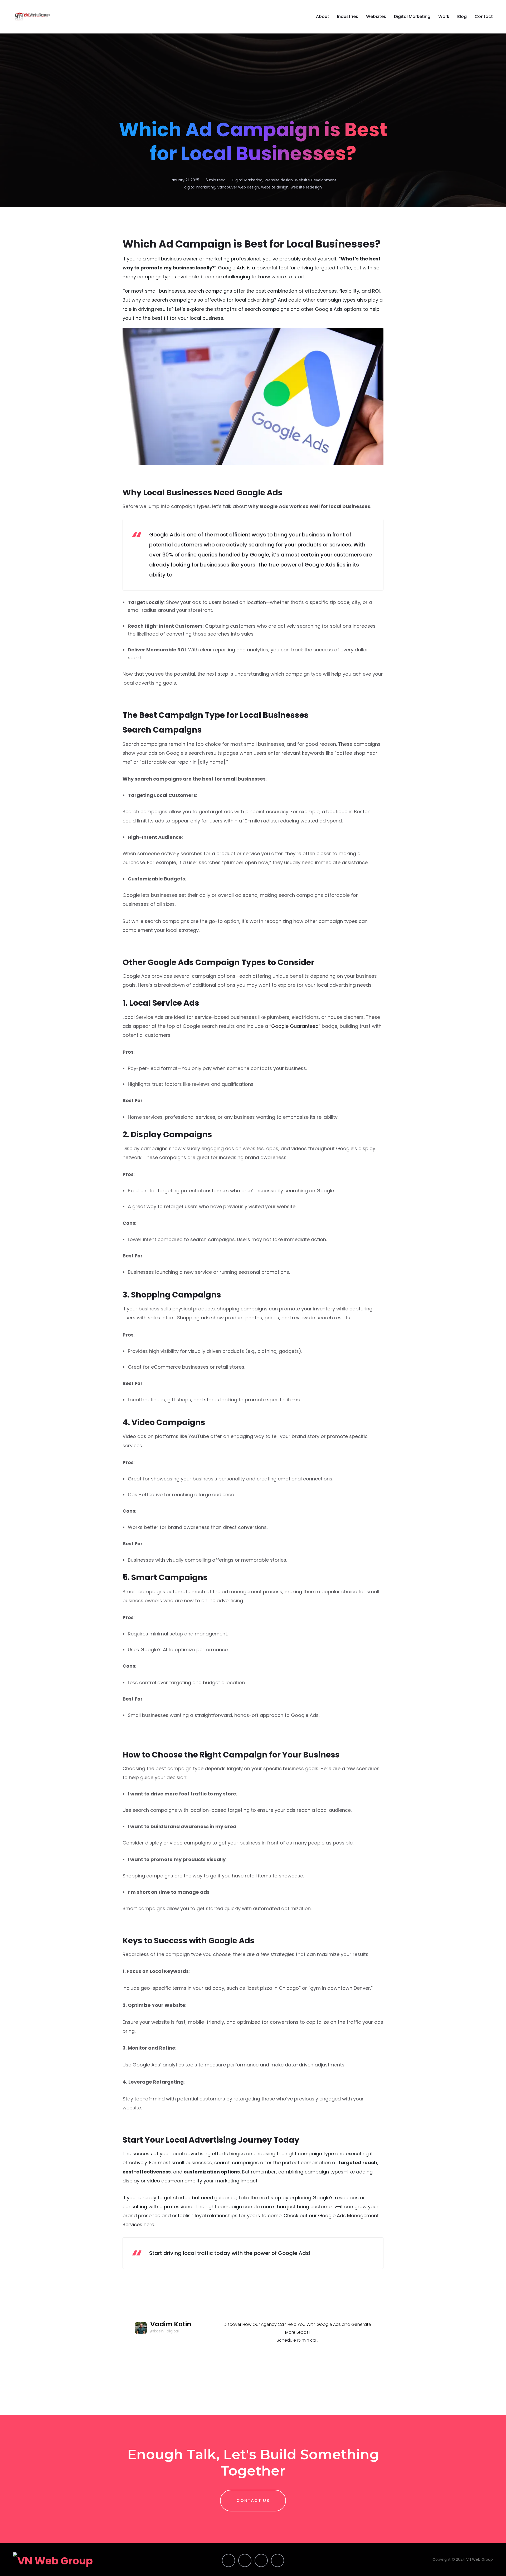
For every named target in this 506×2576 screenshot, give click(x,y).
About (323, 16)
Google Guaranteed (295, 1026)
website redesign (306, 187)
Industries (348, 16)
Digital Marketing (412, 16)
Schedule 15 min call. (297, 2340)
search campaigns (210, 291)
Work (444, 16)
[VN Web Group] (32, 17)
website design (275, 187)
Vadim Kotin (171, 2324)
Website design (279, 180)
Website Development (316, 180)
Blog (462, 16)
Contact (484, 16)
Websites (376, 16)
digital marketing (200, 187)
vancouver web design (238, 187)
